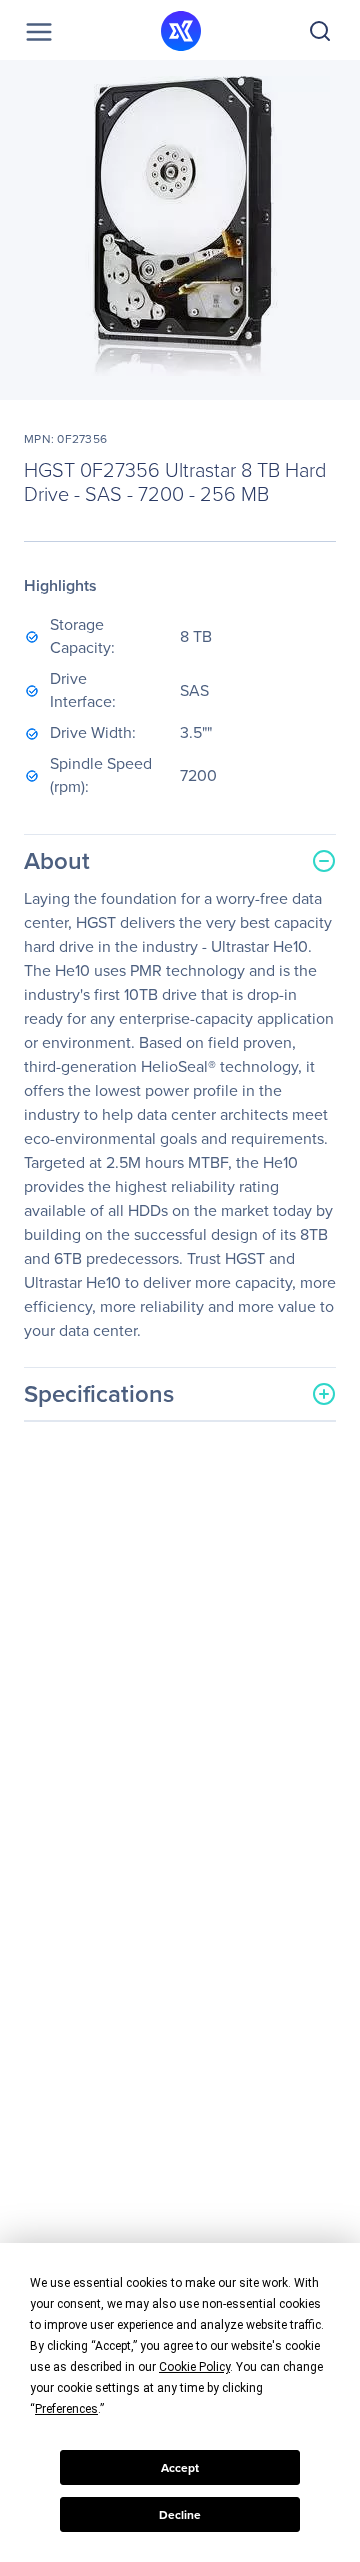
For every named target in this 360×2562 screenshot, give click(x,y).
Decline (180, 2515)
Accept (180, 2468)
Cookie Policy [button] (194, 2367)
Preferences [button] (66, 2409)
